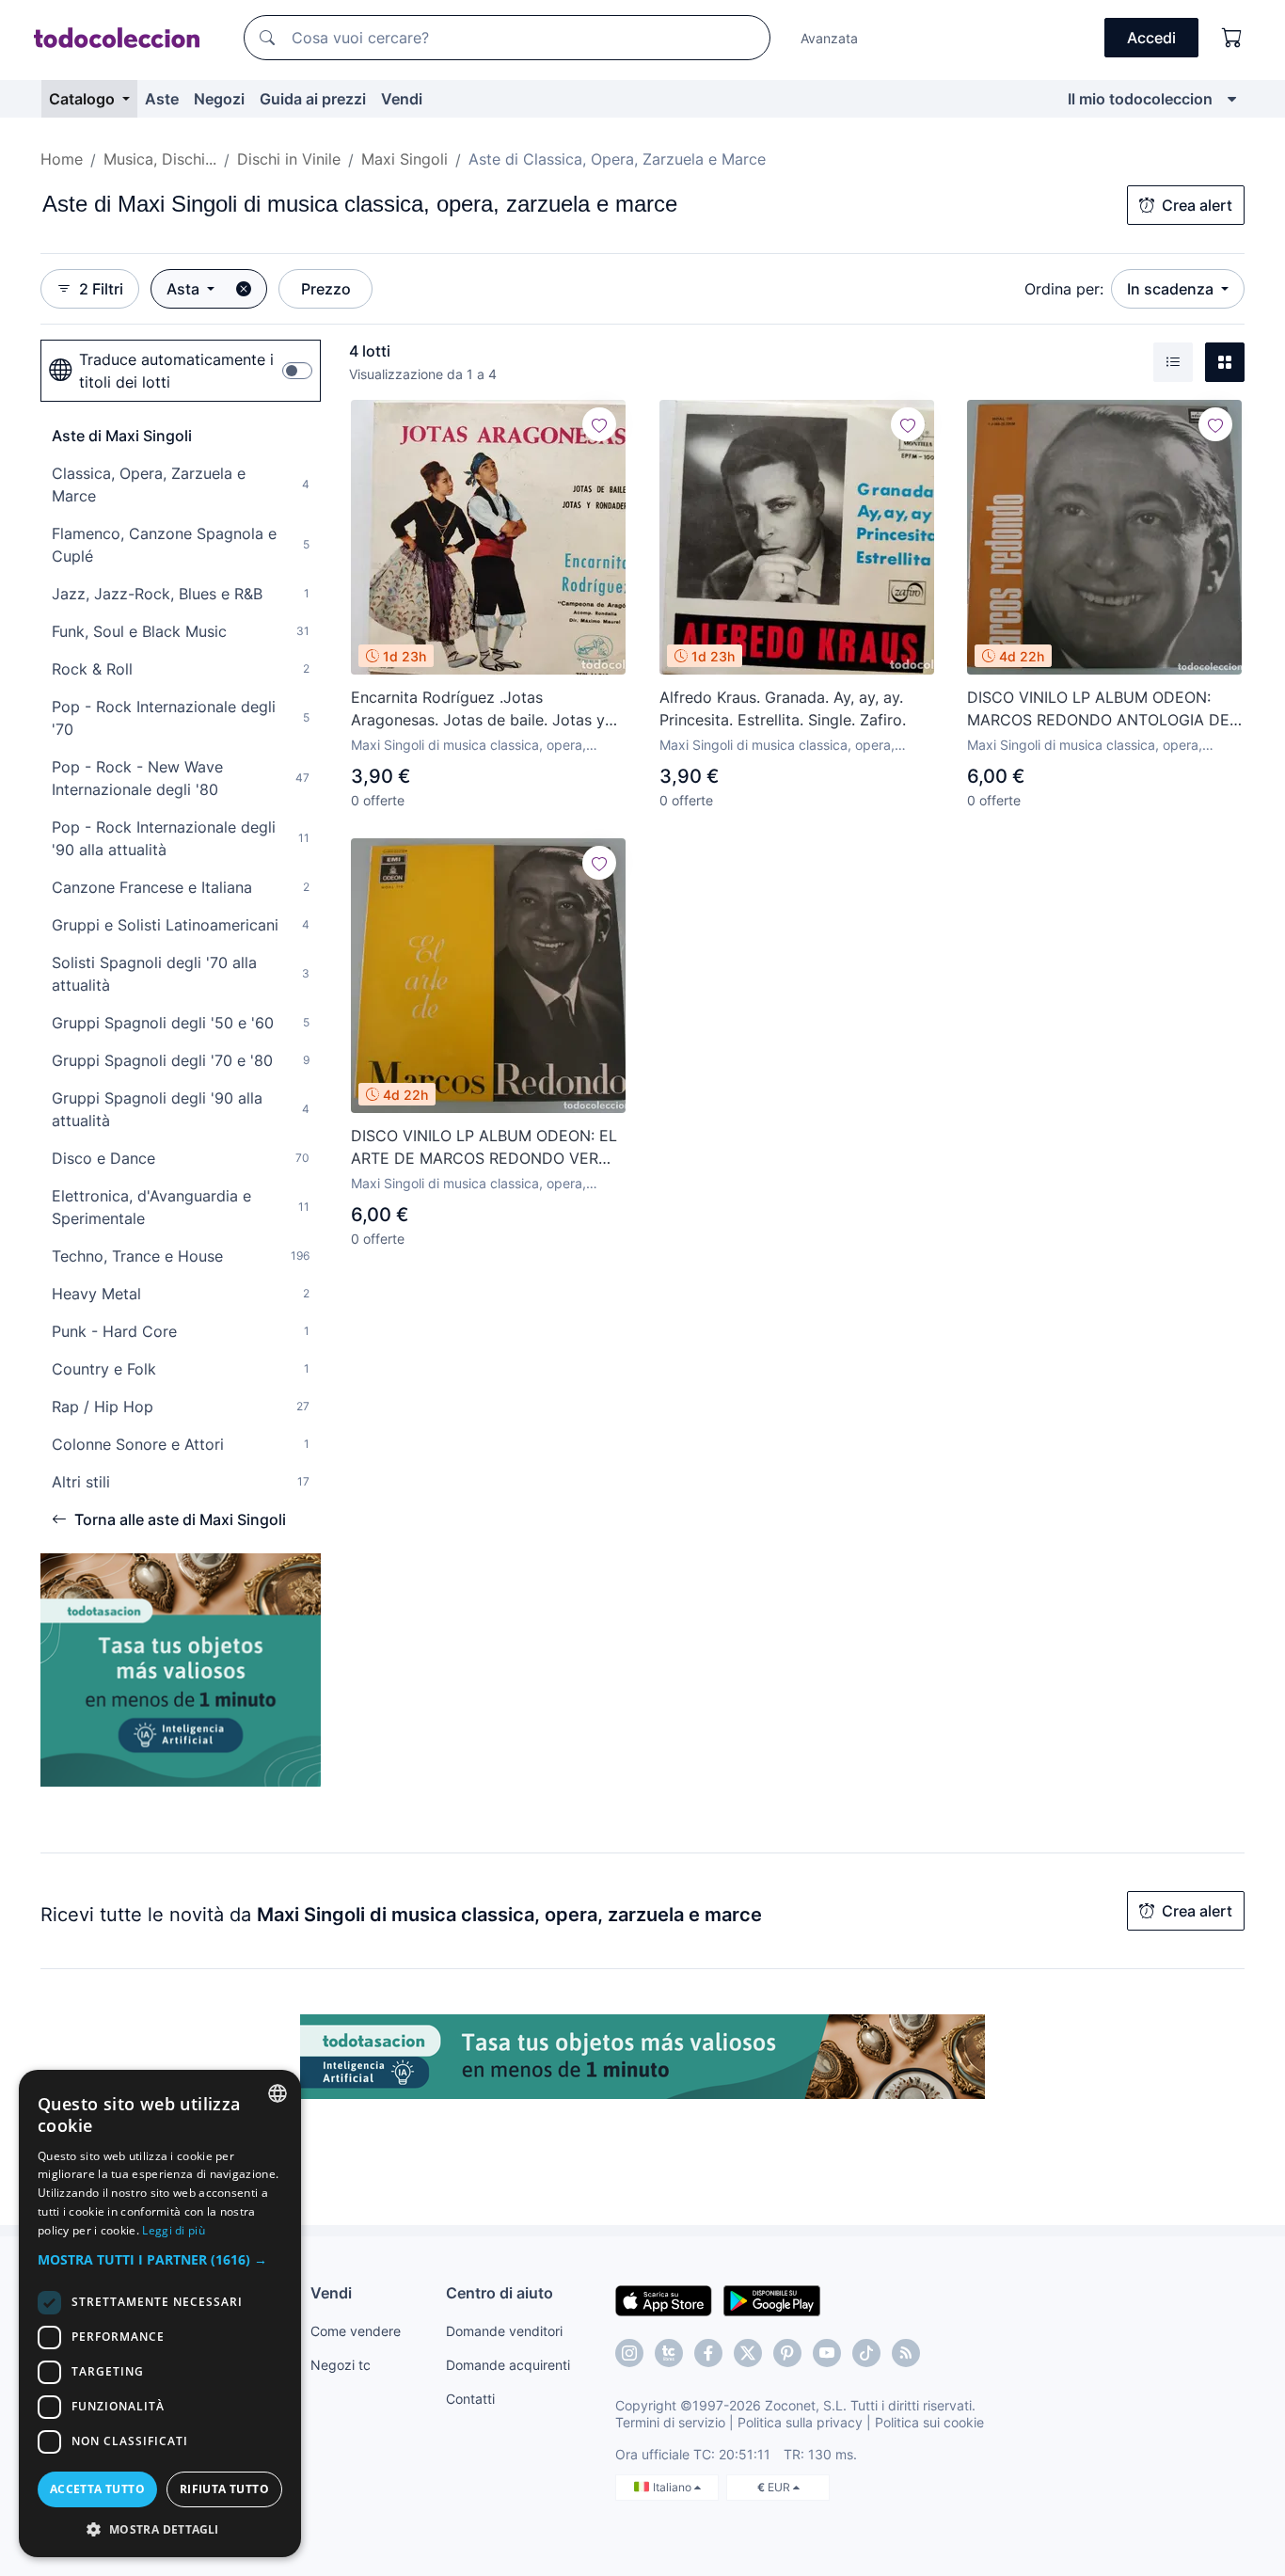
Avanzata (829, 38)
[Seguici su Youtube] (827, 2353)
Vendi (402, 99)
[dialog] (160, 2314)
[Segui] (599, 424)
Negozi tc (341, 2365)
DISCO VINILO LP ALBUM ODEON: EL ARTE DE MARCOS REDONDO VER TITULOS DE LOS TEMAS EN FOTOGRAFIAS (484, 1148)
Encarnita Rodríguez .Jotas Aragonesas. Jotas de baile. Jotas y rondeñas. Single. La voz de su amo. (479, 709)
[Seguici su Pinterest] (787, 2353)
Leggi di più (174, 2230)
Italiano (674, 2487)
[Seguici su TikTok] (866, 2353)
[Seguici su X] (748, 2353)
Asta (185, 289)
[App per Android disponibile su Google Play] (772, 2299)
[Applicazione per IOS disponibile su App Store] (664, 2299)
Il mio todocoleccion (1140, 99)
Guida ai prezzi (313, 99)
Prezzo (326, 289)
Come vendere (356, 2331)
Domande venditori (504, 2331)
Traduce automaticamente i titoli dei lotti (176, 371)
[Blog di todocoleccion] (906, 2353)
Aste (162, 99)
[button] (160, 2259)
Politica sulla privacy (800, 2422)
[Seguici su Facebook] (708, 2353)
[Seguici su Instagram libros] (669, 2353)
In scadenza (1172, 289)
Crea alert (1197, 205)
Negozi (219, 99)
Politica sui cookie (929, 2422)
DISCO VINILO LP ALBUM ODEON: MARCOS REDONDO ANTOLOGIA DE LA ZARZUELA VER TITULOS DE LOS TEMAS (1099, 709)
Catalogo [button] (84, 99)
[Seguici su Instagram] (629, 2353)
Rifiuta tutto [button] (224, 2489)
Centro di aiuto (500, 2293)
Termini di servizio (670, 2422)
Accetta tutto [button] (97, 2489)
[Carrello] (1232, 38)
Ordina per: (1064, 289)
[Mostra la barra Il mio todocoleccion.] (1232, 99)
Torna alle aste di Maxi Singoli (180, 1519)
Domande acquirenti (508, 2365)
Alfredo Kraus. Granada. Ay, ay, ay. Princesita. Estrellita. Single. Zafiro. (783, 708)
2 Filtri (101, 289)
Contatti (470, 2399)
